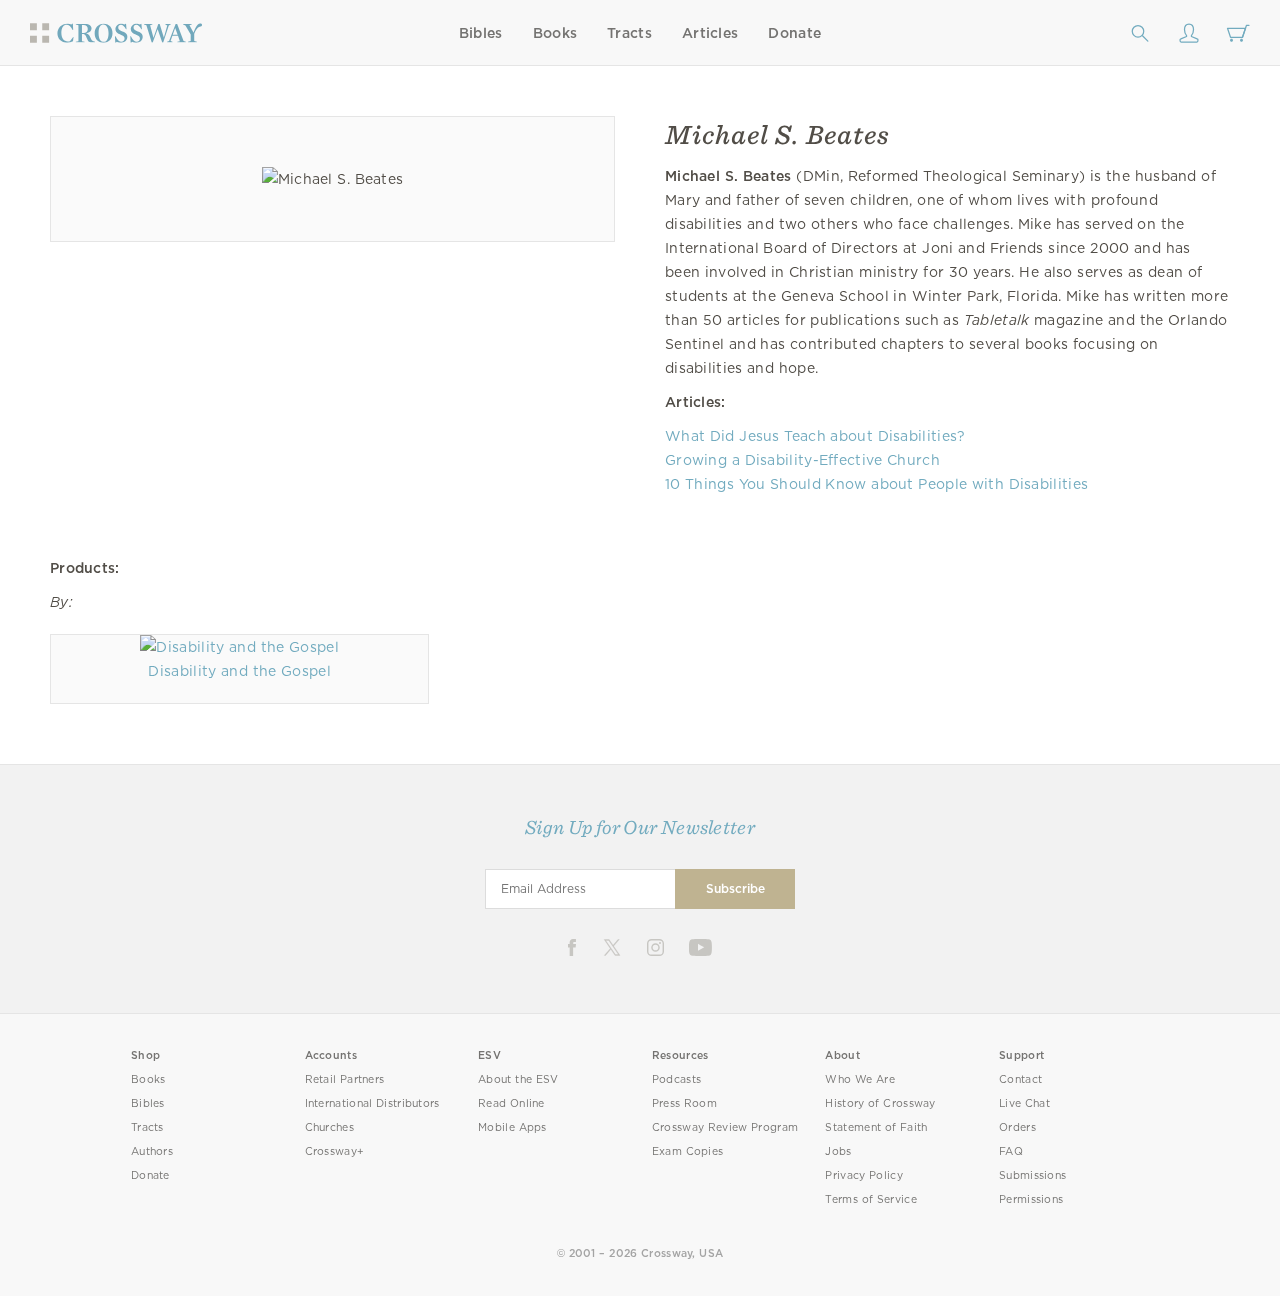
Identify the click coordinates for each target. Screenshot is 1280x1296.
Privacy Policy (864, 1175)
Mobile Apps (512, 1127)
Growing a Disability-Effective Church (802, 460)
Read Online (511, 1103)
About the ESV (518, 1079)
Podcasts (676, 1079)
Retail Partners (345, 1079)
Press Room (684, 1103)
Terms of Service (870, 1199)
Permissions (1031, 1199)
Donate (794, 33)
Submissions (1032, 1175)
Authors (152, 1151)
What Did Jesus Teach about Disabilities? (815, 436)
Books (555, 33)
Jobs (838, 1151)
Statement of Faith (876, 1127)
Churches (329, 1127)
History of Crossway (880, 1103)
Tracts (629, 33)
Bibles (481, 33)
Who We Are (860, 1079)
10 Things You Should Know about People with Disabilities (876, 484)
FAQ (1011, 1151)
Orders (1017, 1127)
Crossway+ (335, 1151)
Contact (1020, 1079)
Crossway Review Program (725, 1127)
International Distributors (372, 1103)
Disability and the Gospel (239, 671)
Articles (710, 33)
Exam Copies (688, 1151)
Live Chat (1024, 1103)
